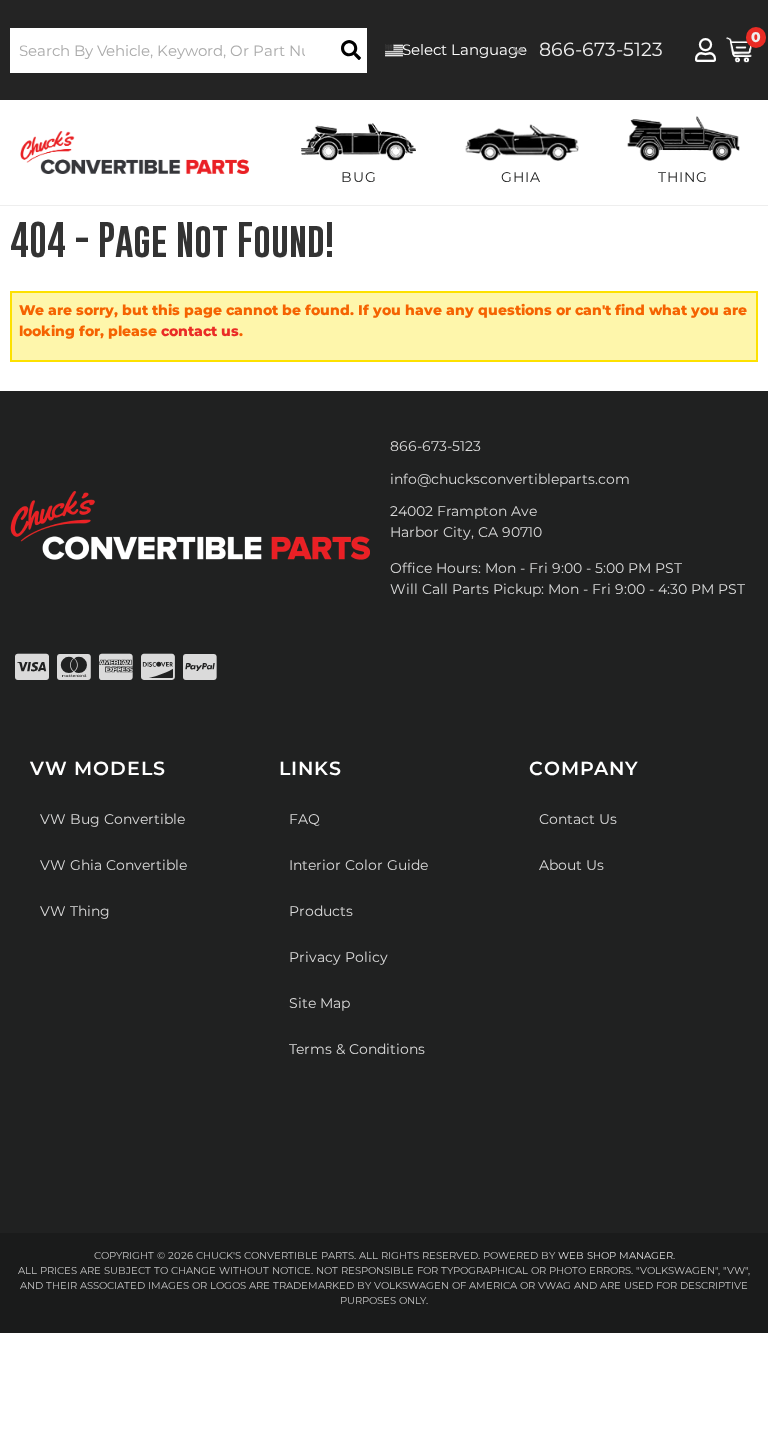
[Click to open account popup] (705, 50)
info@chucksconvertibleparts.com (510, 479)
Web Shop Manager (615, 1255)
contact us (200, 331)
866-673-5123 (435, 446)
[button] (188, 50)
